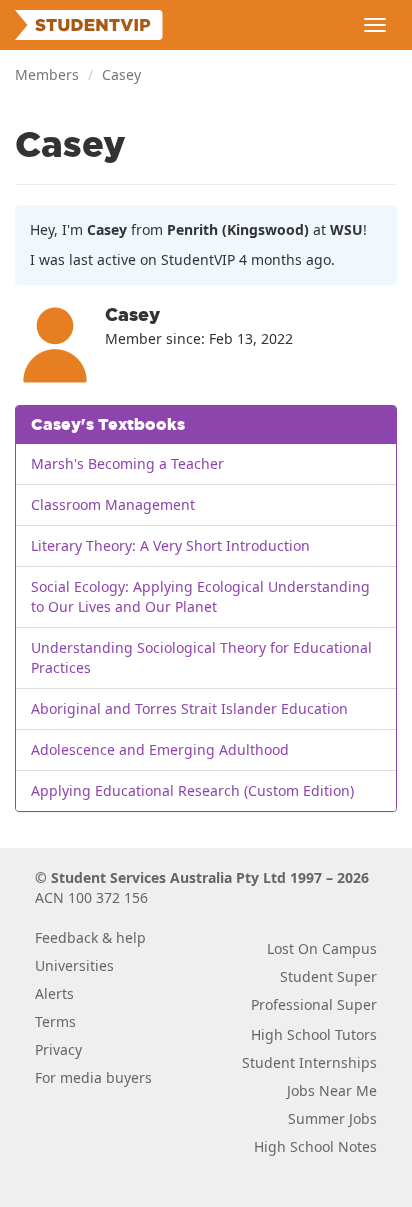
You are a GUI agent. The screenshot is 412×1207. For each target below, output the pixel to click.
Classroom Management (113, 504)
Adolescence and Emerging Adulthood (160, 749)
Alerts (54, 993)
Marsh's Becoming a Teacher (127, 463)
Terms (55, 1021)
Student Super (328, 976)
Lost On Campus (322, 948)
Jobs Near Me (332, 1090)
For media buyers (93, 1077)
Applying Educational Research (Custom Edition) (192, 790)
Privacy (58, 1049)
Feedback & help (90, 937)
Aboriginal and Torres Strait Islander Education (189, 708)
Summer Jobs (332, 1118)
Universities (74, 965)
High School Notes (315, 1146)
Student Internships (309, 1062)
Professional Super (314, 1004)
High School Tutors (314, 1034)
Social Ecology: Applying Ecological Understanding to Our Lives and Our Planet (200, 596)
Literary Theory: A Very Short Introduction (170, 545)
